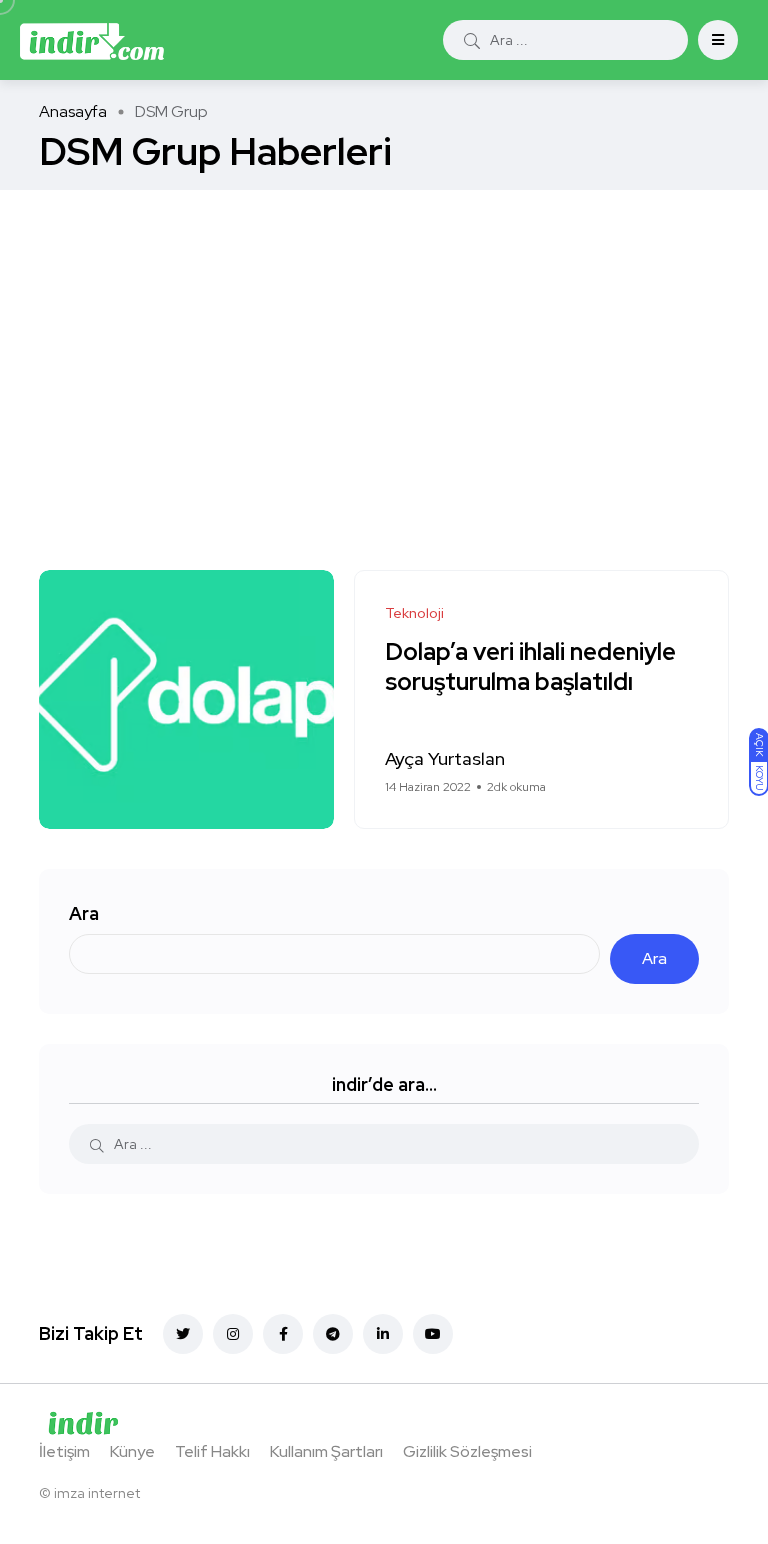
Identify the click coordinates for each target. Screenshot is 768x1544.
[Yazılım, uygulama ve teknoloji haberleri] (92, 40)
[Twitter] (183, 1334)
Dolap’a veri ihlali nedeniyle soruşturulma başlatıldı (530, 667)
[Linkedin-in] (383, 1334)
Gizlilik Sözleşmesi (467, 1451)
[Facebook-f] (283, 1334)
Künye (132, 1451)
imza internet (97, 1493)
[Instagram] (233, 1334)
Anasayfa (73, 111)
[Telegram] (333, 1334)
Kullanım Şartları (326, 1451)
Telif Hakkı (212, 1451)
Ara (84, 913)
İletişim (64, 1451)
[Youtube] (433, 1334)
